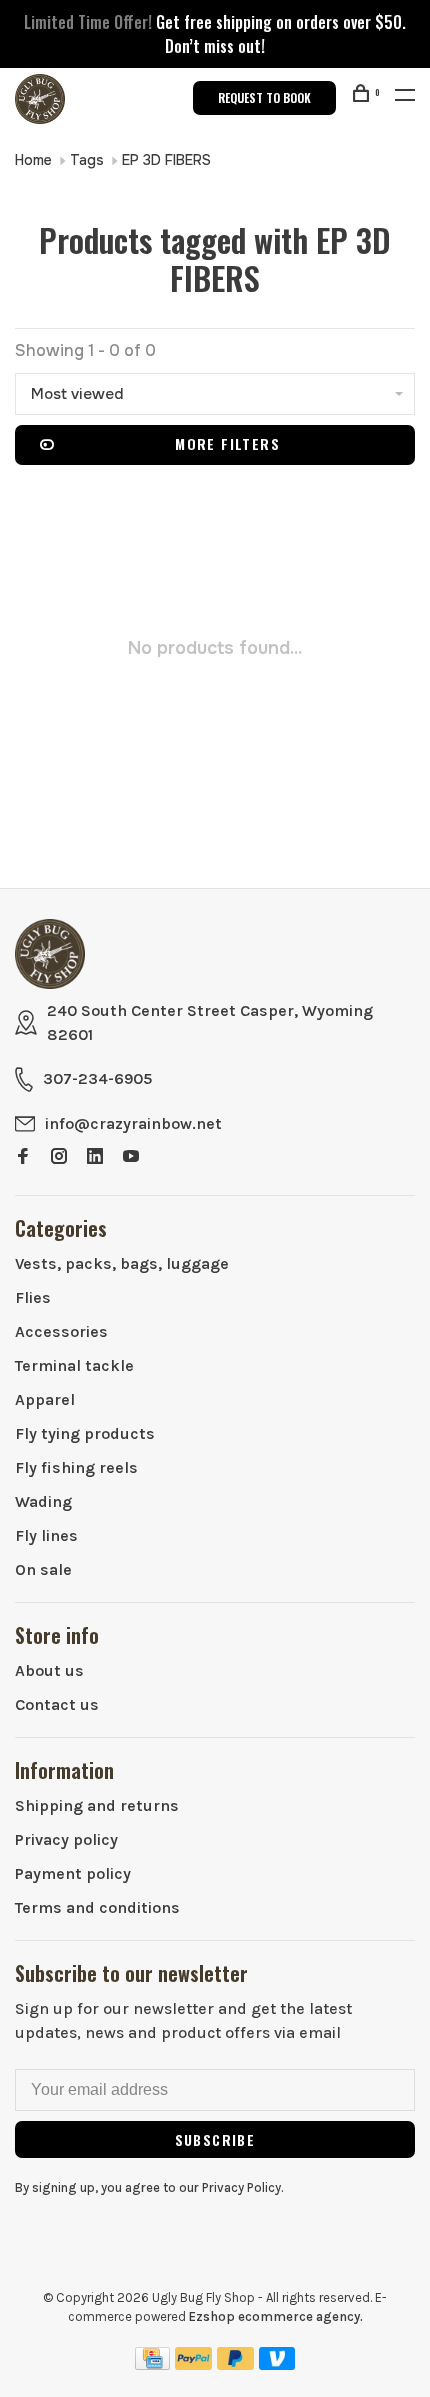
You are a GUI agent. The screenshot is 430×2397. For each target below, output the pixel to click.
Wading (43, 1501)
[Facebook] (23, 1157)
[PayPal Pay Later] (235, 2364)
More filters (227, 443)
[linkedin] (95, 1157)
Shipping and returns (97, 1805)
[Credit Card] (153, 2364)
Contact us (57, 1704)
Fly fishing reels (76, 1467)
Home (33, 160)
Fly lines (46, 1535)
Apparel (45, 1399)
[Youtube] (131, 1157)
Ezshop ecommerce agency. (276, 2316)
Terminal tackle (74, 1365)
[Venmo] (277, 2364)
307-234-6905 (97, 1078)
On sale (43, 1569)
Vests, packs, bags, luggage (122, 1263)
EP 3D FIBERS (166, 160)
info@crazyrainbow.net (133, 1123)
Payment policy (73, 1873)
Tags (87, 160)
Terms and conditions (97, 1907)
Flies (33, 1297)
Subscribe (215, 2139)
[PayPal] (193, 2364)
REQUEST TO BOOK (264, 97)
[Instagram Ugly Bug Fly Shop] (59, 1157)
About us (49, 1670)
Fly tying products (85, 1433)
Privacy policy (66, 1839)
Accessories (61, 1331)
